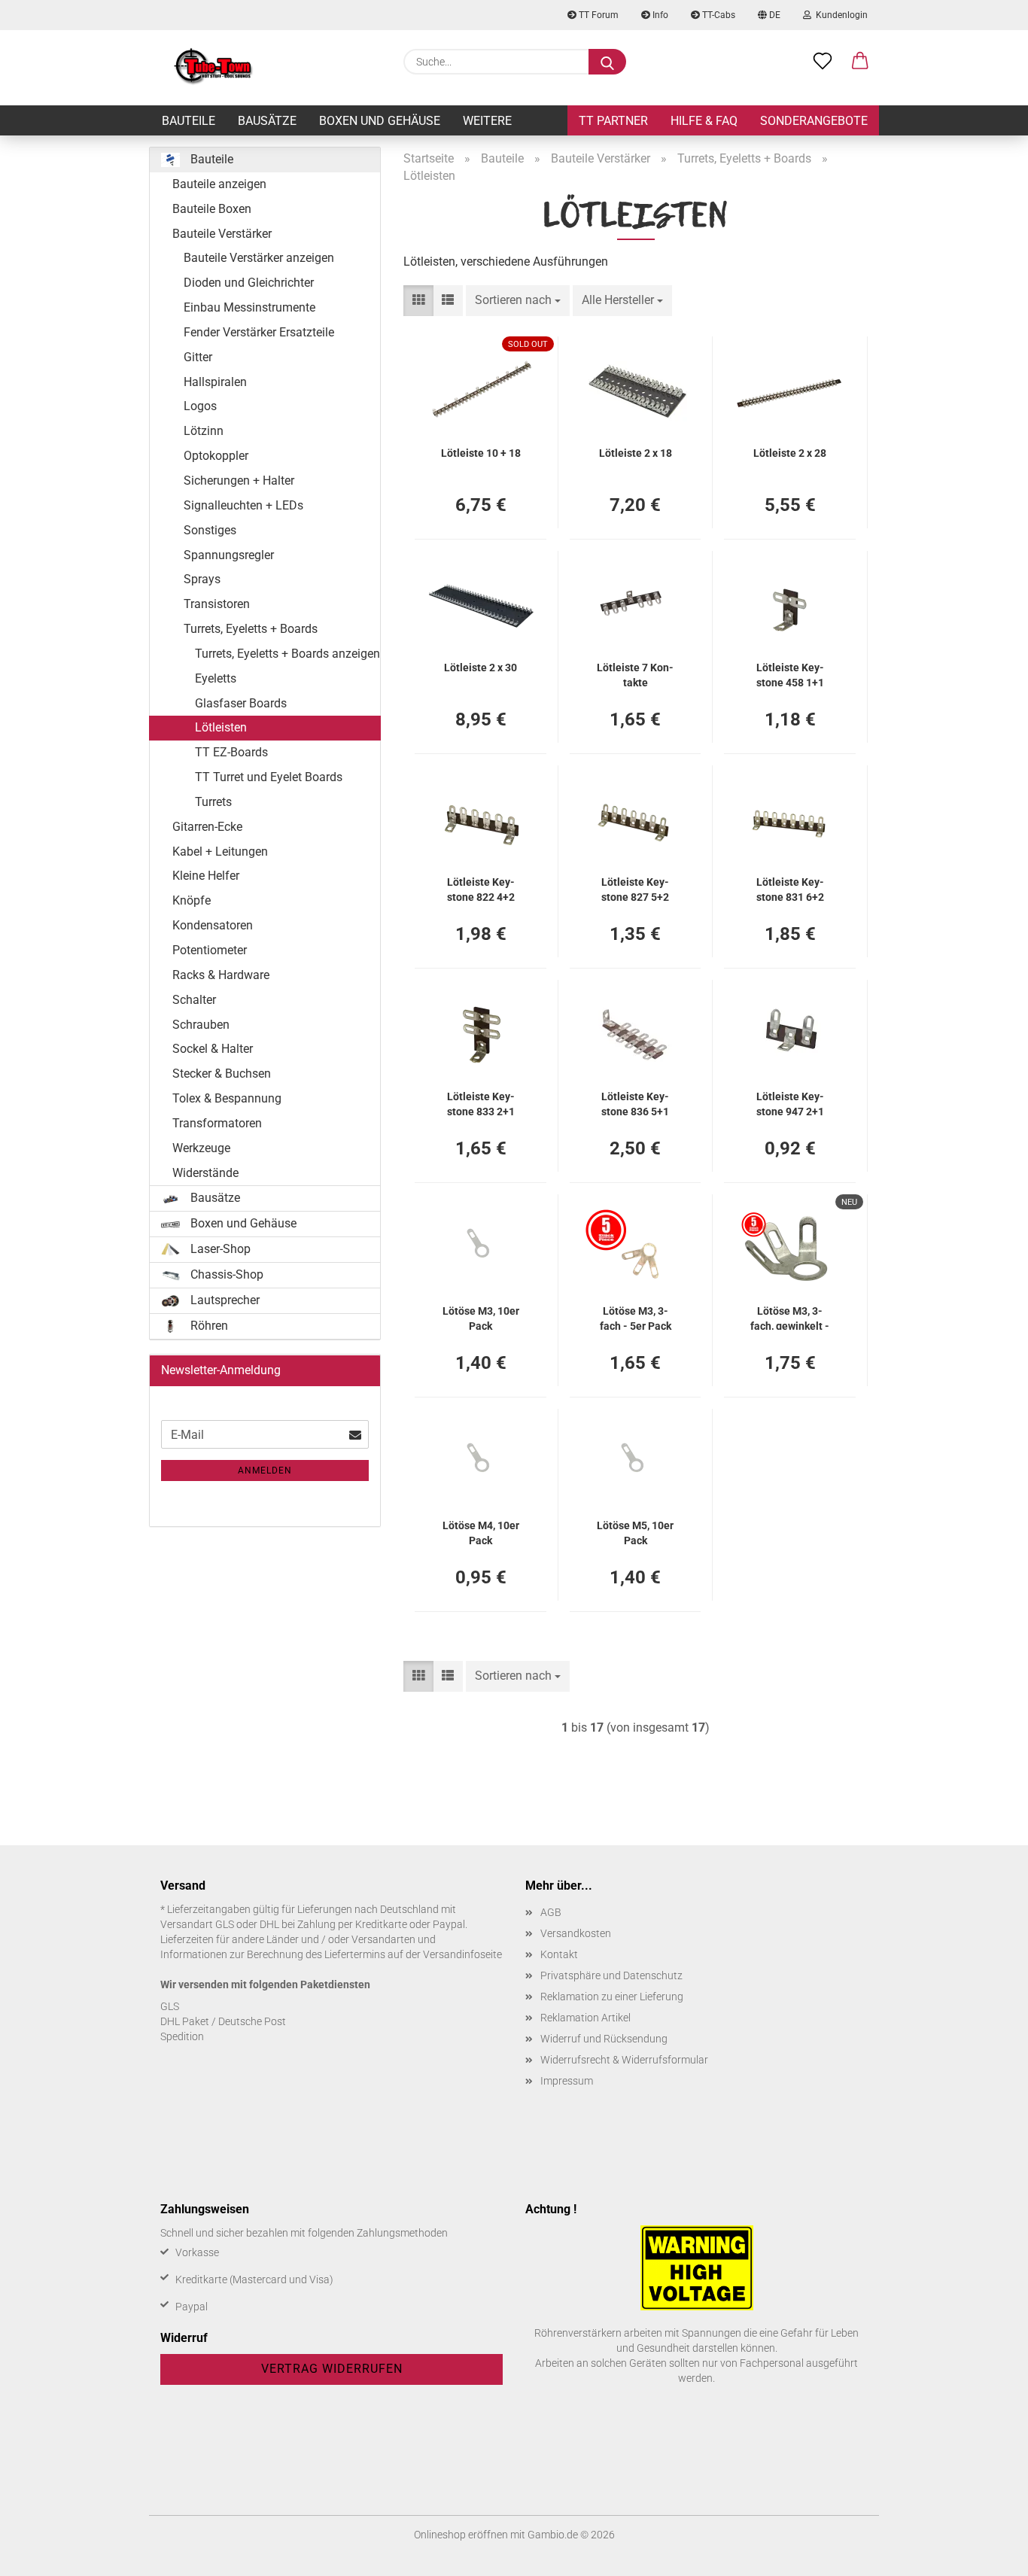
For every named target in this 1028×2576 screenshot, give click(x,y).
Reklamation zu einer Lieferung (612, 1997)
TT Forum (598, 15)
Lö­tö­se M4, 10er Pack (481, 1532)
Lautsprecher (224, 1300)
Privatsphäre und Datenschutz (611, 1975)
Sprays (202, 579)
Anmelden (265, 1470)
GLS (170, 2006)
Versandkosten (576, 1933)
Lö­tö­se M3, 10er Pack (481, 1317)
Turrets (213, 802)
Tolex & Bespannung (227, 1098)
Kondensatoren (213, 925)
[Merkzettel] (823, 62)
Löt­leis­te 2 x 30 (481, 668)
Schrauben (201, 1025)
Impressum (567, 2081)
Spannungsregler (229, 555)
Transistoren (217, 604)
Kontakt (559, 1954)
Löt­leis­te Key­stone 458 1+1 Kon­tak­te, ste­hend (790, 674)
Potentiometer (210, 950)
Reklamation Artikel (585, 2018)
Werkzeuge (201, 1148)
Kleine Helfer (206, 876)
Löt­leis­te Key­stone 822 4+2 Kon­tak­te (481, 888)
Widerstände (205, 1173)
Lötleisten (221, 727)
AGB (551, 1912)
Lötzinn (204, 431)
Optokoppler (216, 456)
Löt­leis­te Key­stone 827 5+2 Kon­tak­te (635, 888)
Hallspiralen (215, 382)
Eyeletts (216, 678)
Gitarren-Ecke (207, 827)
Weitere (487, 121)
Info (659, 15)
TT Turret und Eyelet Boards (269, 777)
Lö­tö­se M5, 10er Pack (635, 1532)
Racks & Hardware (221, 975)
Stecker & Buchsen (222, 1074)
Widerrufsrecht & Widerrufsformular (624, 2060)
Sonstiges (210, 530)
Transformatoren (217, 1123)
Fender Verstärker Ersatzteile (259, 332)
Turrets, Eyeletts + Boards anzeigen (287, 654)
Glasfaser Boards (241, 703)
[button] (860, 62)
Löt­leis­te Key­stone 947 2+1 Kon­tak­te (790, 1103)
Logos (200, 406)
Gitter (198, 357)
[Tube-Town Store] (213, 68)
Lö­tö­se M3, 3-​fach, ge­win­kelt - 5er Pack (790, 1317)
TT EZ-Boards (231, 752)
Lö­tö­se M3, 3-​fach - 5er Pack (636, 1317)
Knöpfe (192, 900)
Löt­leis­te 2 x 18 (636, 453)
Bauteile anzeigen (219, 184)
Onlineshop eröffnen (461, 2535)
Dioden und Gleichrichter (249, 283)
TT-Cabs (718, 15)
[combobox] (518, 301)
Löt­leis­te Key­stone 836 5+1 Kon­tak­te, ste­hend (635, 1103)
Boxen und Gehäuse (380, 121)
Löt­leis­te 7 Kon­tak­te (635, 674)
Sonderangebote (814, 121)
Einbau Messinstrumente (249, 307)
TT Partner (613, 121)
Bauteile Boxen (212, 209)
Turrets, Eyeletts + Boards (251, 629)
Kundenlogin (839, 15)
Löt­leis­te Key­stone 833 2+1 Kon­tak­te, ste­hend (481, 1103)
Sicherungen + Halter (239, 481)
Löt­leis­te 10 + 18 (481, 453)
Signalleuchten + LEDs (243, 505)
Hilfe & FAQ (704, 121)
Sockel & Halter (213, 1049)
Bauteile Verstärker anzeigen (259, 258)
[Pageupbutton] (987, 2553)
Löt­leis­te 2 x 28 (790, 453)
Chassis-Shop (225, 1274)
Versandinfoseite (462, 1954)
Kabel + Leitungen (220, 852)
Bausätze (267, 121)
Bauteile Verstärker (222, 234)
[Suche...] (607, 62)
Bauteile (189, 121)
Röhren (208, 1326)
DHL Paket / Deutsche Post (223, 2021)
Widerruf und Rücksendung (604, 2039)
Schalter (194, 1000)
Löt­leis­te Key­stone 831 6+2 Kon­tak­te (790, 888)
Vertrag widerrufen (332, 2369)
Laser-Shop (219, 1249)
